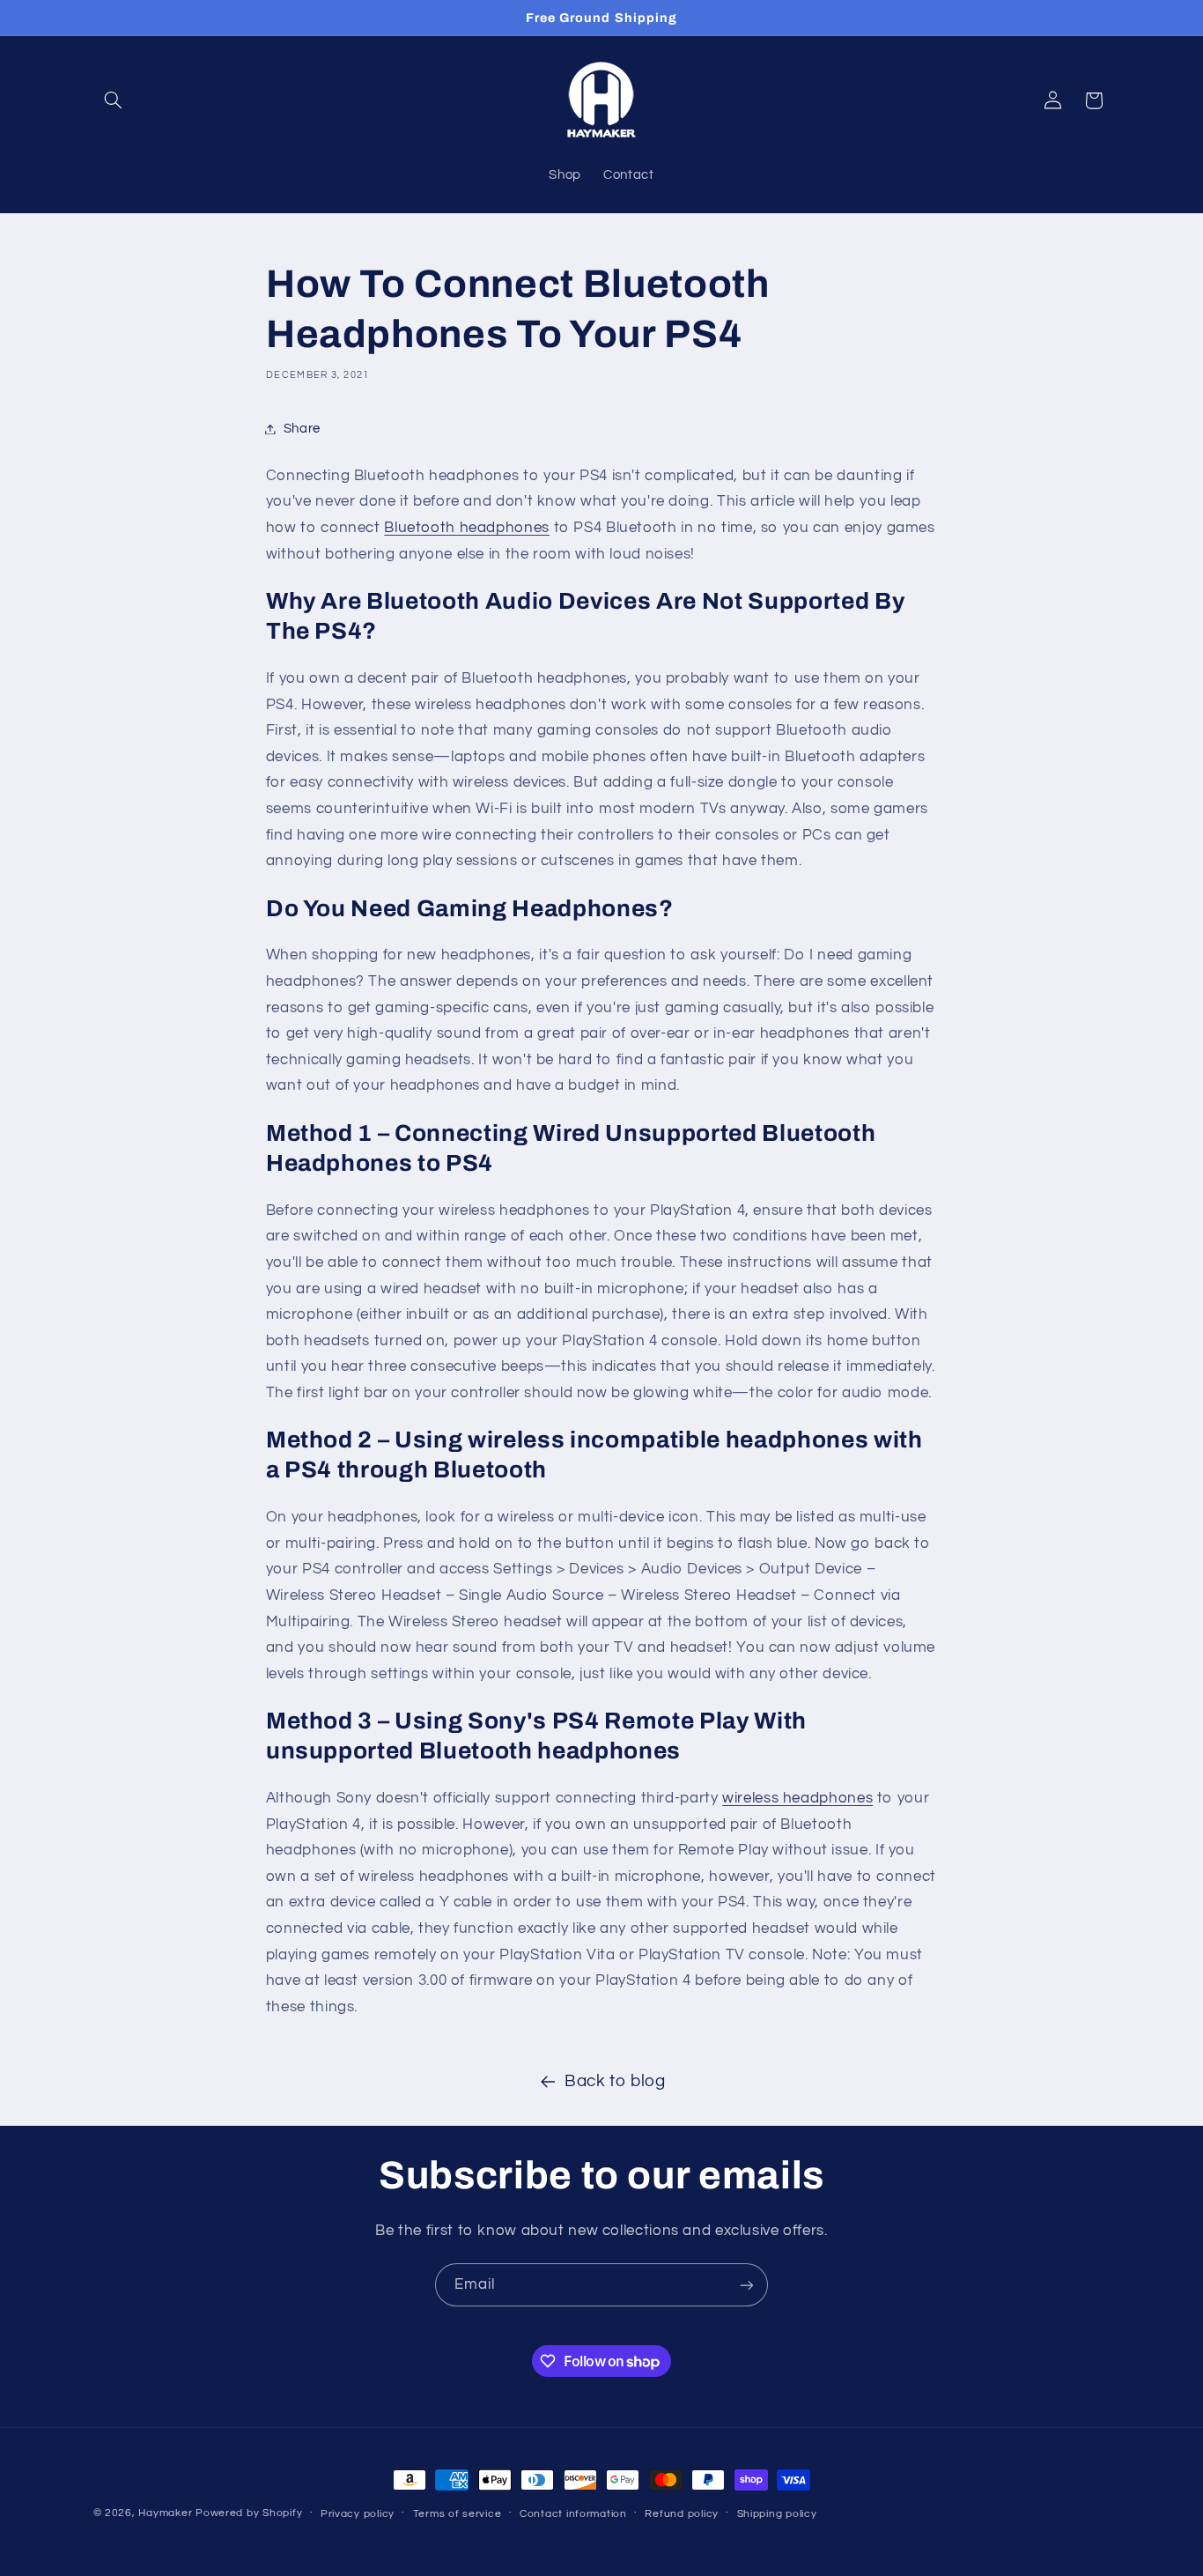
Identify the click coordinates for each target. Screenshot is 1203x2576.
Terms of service (458, 2514)
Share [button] (302, 429)
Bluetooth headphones (467, 528)
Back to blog (615, 2081)
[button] (114, 100)
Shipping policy (777, 2514)
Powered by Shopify (249, 2513)
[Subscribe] (747, 2285)
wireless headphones (797, 1798)
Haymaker (165, 2513)
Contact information (573, 2514)
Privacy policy (358, 2514)
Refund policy (682, 2514)
